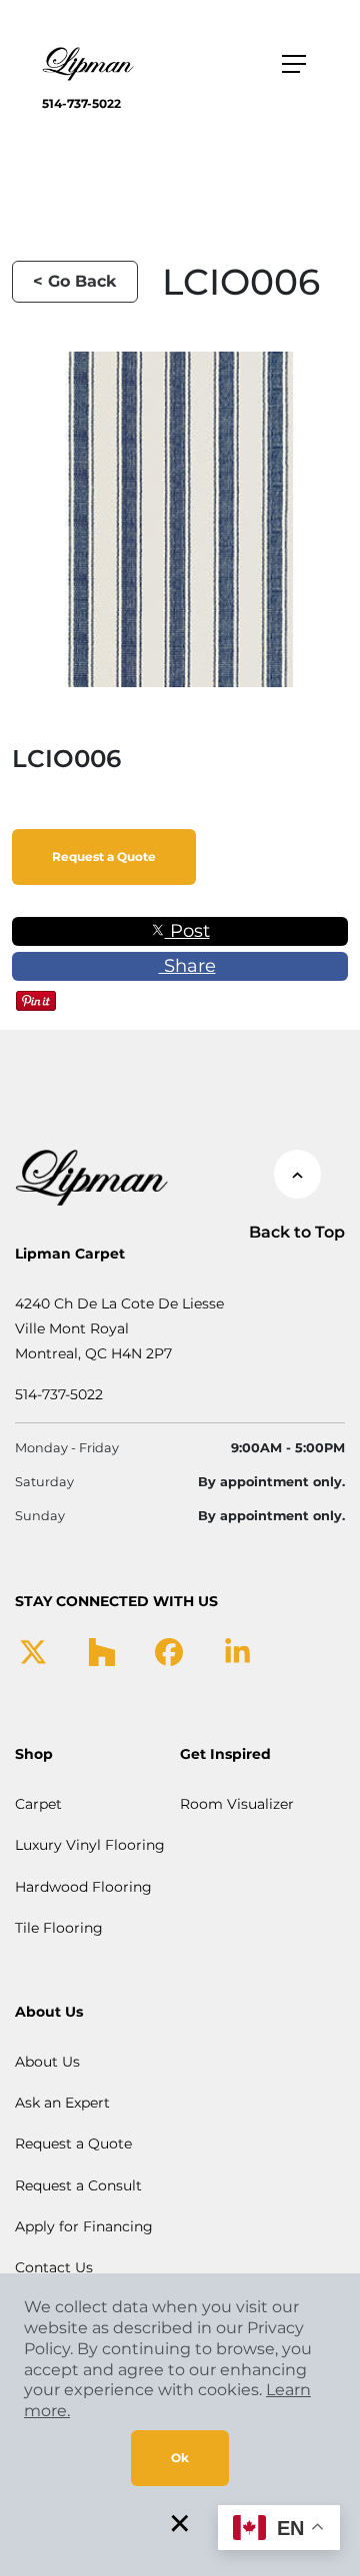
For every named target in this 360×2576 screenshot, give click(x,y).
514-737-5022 (81, 103)
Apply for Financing (84, 2226)
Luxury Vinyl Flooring (90, 1845)
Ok (180, 2458)
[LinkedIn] (237, 1651)
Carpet (38, 1804)
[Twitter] (33, 1651)
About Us (47, 2062)
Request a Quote (104, 857)
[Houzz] (101, 1651)
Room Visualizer (237, 1804)
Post (187, 931)
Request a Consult (78, 2185)
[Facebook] (169, 1651)
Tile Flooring (59, 1928)
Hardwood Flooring (83, 1887)
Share (187, 966)
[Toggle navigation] (294, 64)
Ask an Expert (62, 2103)
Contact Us (54, 2267)
